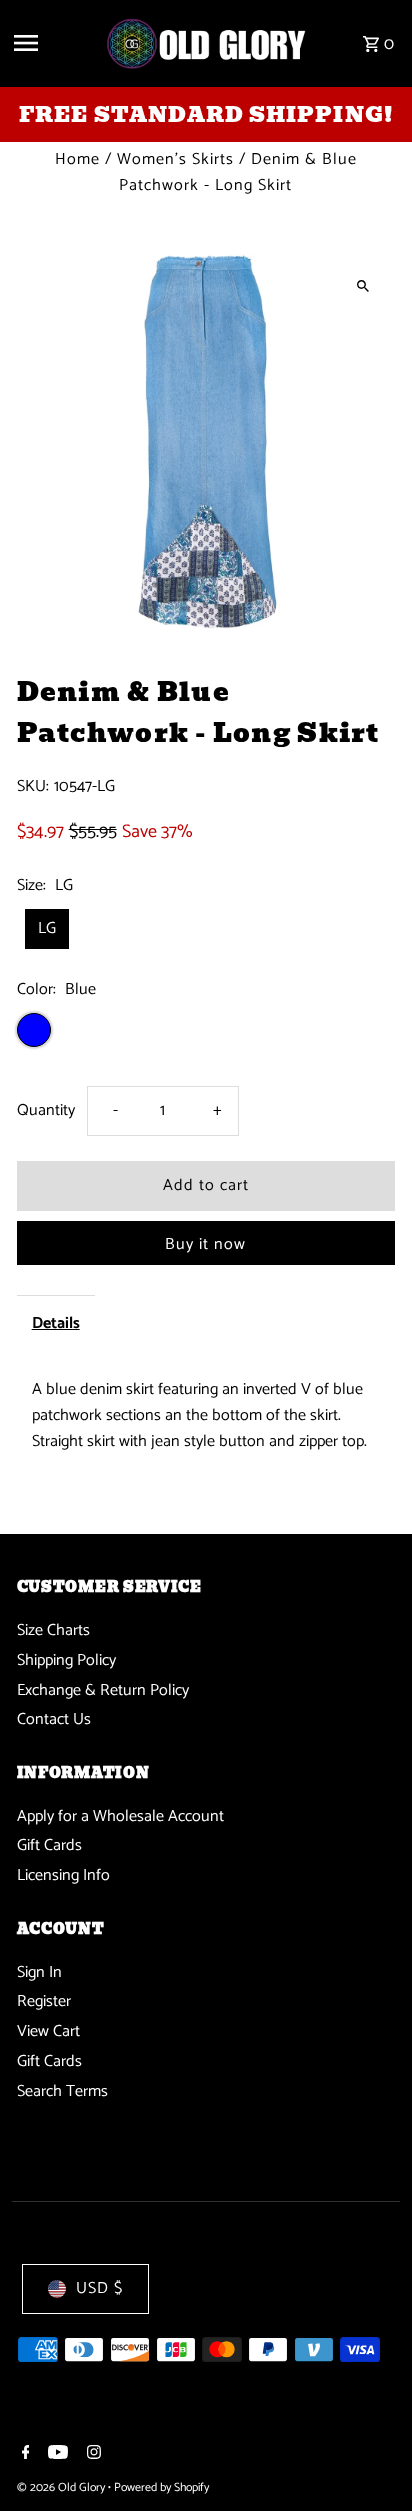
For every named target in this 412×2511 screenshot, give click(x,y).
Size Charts (53, 1630)
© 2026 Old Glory (62, 2487)
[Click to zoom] (362, 285)
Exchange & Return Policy (103, 1690)
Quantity (46, 1110)
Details (56, 1323)
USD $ (99, 2288)
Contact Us (54, 1719)
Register (44, 2001)
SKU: (33, 787)
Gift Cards (49, 1845)
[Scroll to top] (369, 2458)
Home (77, 159)
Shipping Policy (66, 1660)
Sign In (39, 1972)
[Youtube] (55, 2455)
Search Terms (62, 2091)
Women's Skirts (175, 159)
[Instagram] (91, 2455)
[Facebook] (23, 2455)
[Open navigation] (51, 43)
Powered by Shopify (161, 2487)
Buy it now (205, 1244)
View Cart (48, 2031)
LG (47, 928)
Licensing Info (63, 1875)
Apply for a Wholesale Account (120, 1816)
